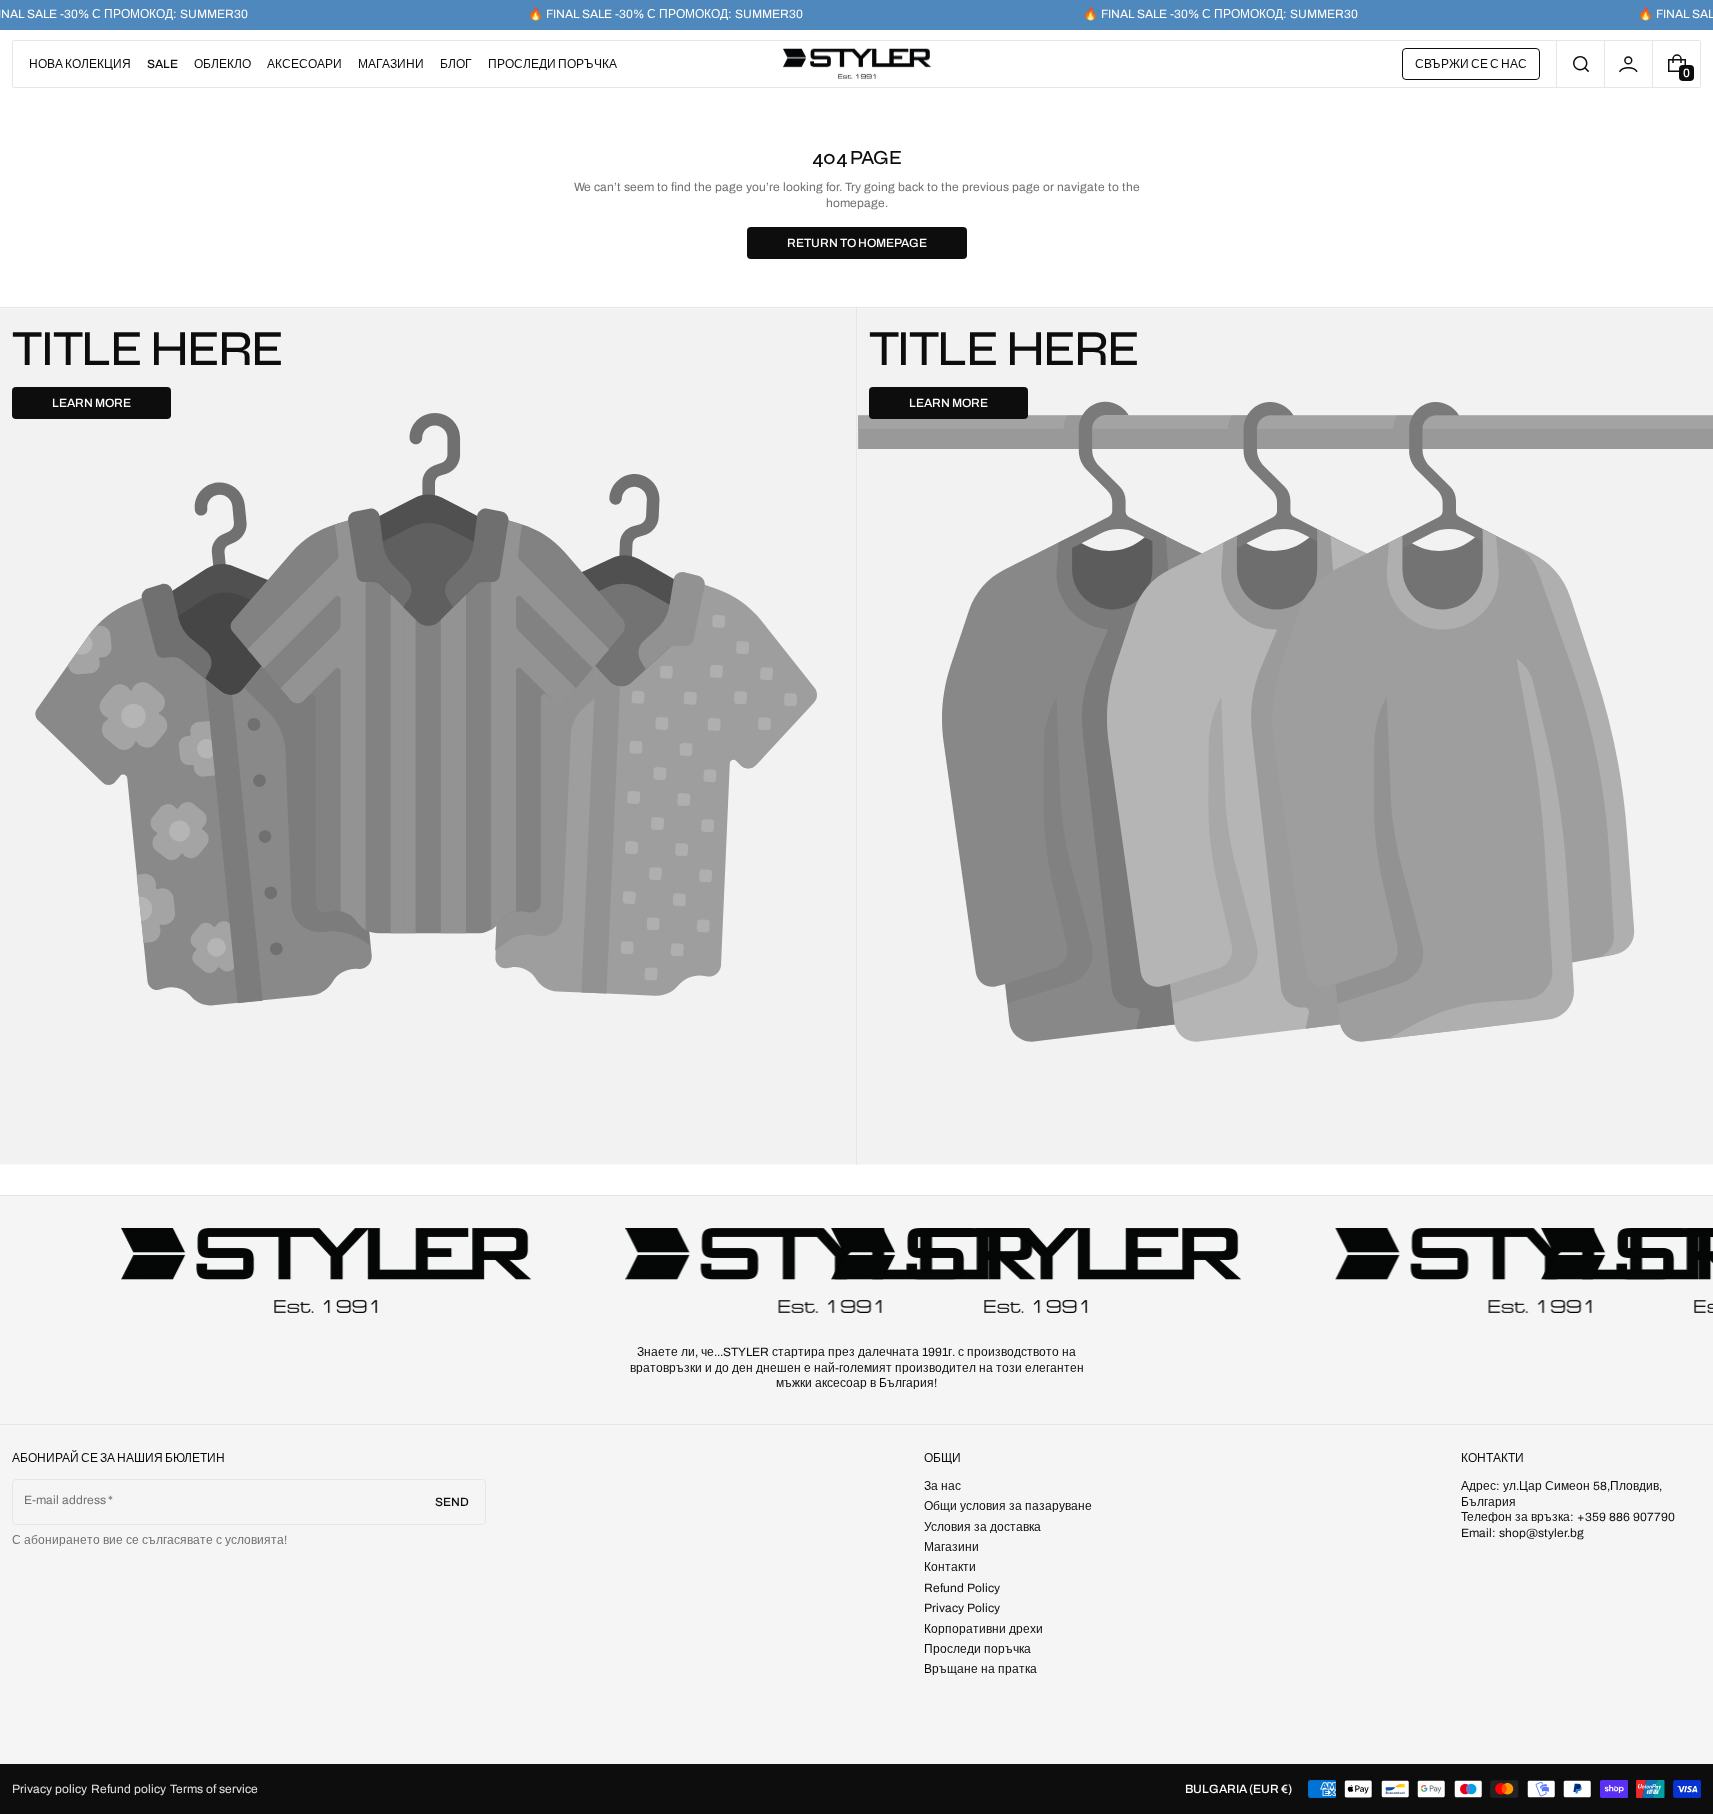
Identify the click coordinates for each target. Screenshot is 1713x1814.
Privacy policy (49, 1789)
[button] (1580, 64)
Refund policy (128, 1789)
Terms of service (214, 1789)
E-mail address (65, 1500)
